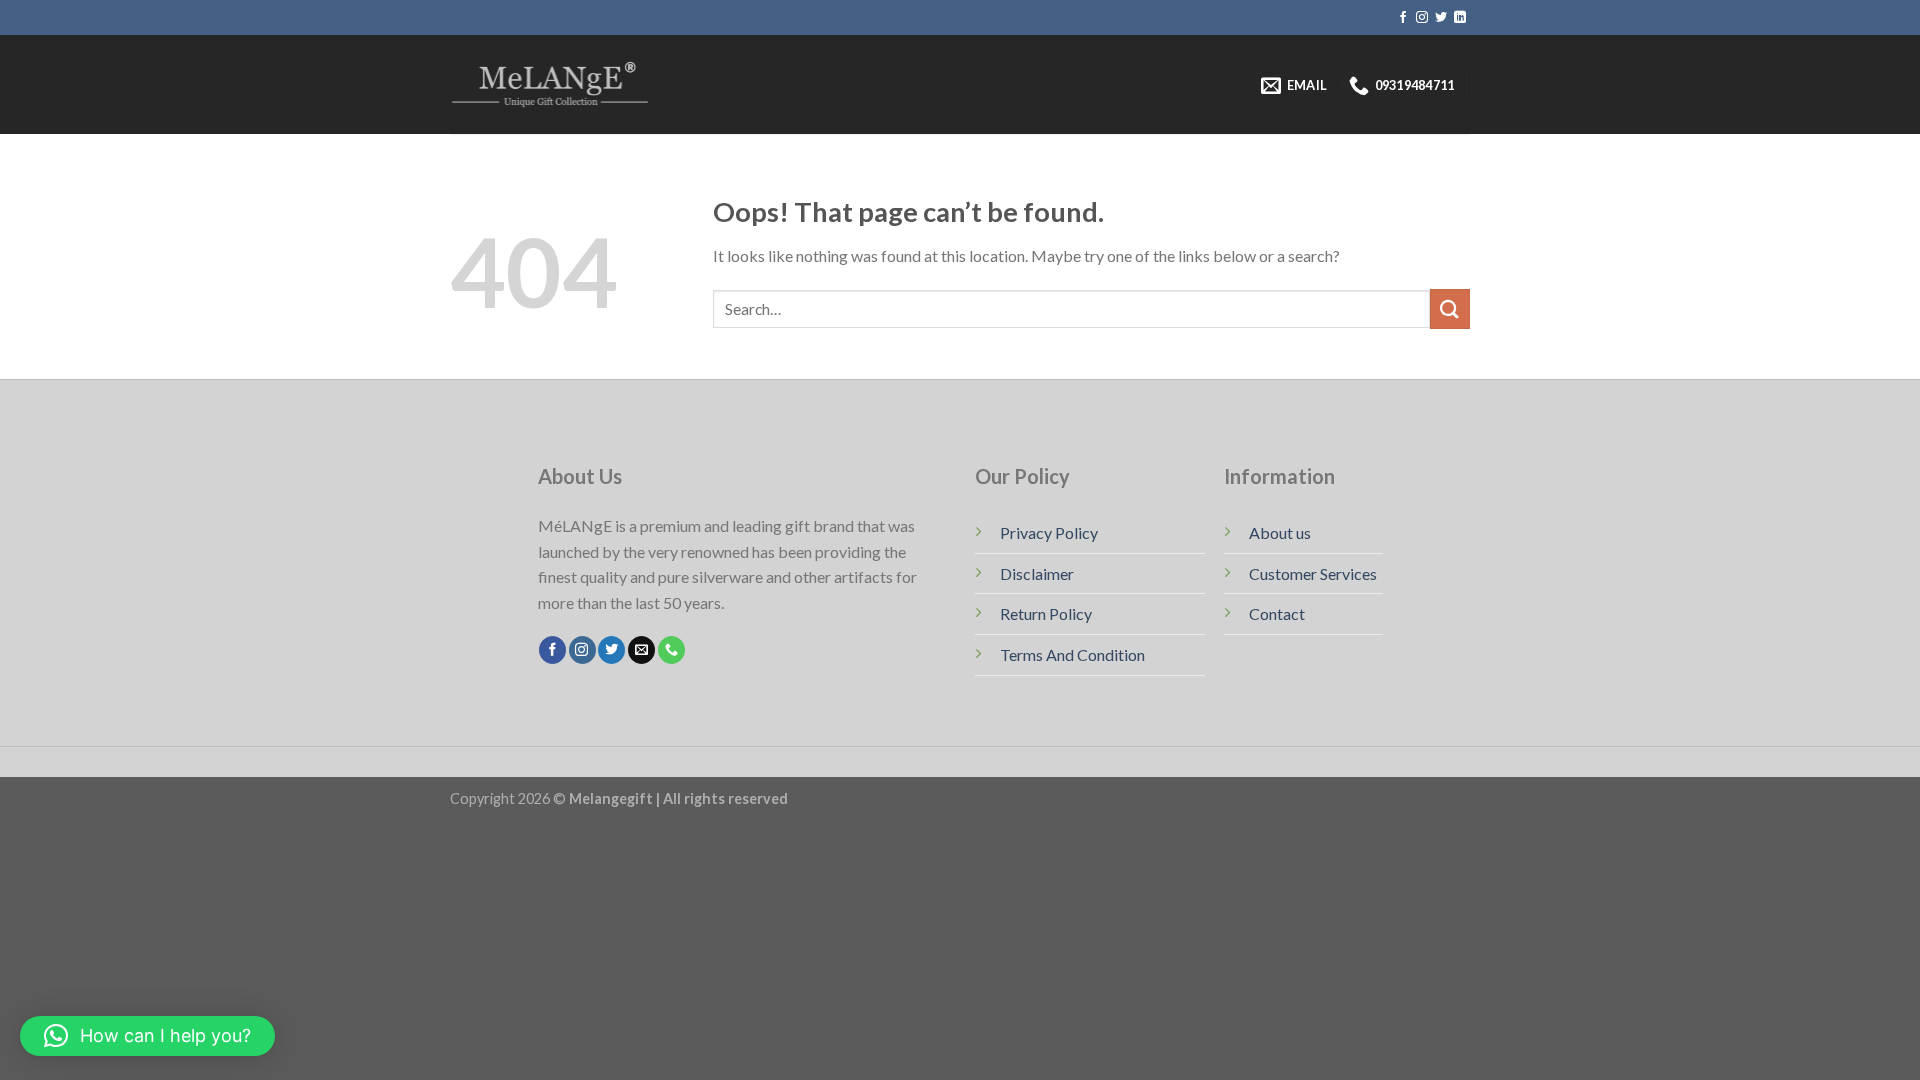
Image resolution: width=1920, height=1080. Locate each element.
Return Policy (1046, 613)
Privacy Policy (1049, 532)
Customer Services (1313, 573)
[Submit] (1450, 308)
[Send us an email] (641, 650)
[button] (147, 1036)
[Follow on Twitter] (1441, 18)
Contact (1277, 613)
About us (1280, 532)
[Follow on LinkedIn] (1460, 18)
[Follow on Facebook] (1403, 18)
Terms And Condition (1072, 654)
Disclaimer (1037, 573)
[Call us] (671, 650)
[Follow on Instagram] (1422, 18)
